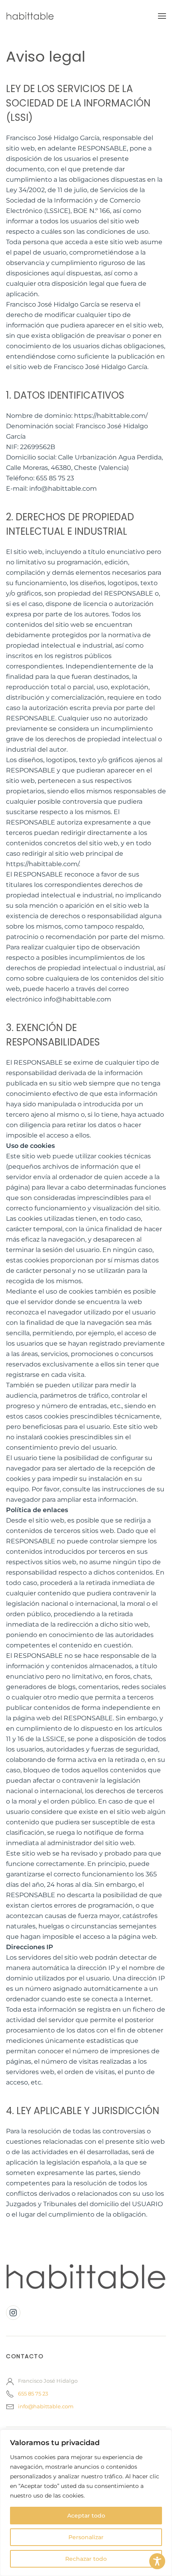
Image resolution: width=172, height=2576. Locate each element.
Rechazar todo (86, 2559)
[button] (162, 16)
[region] (86, 2503)
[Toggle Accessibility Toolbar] (157, 2561)
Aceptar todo (86, 2516)
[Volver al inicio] (30, 16)
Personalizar (86, 2537)
